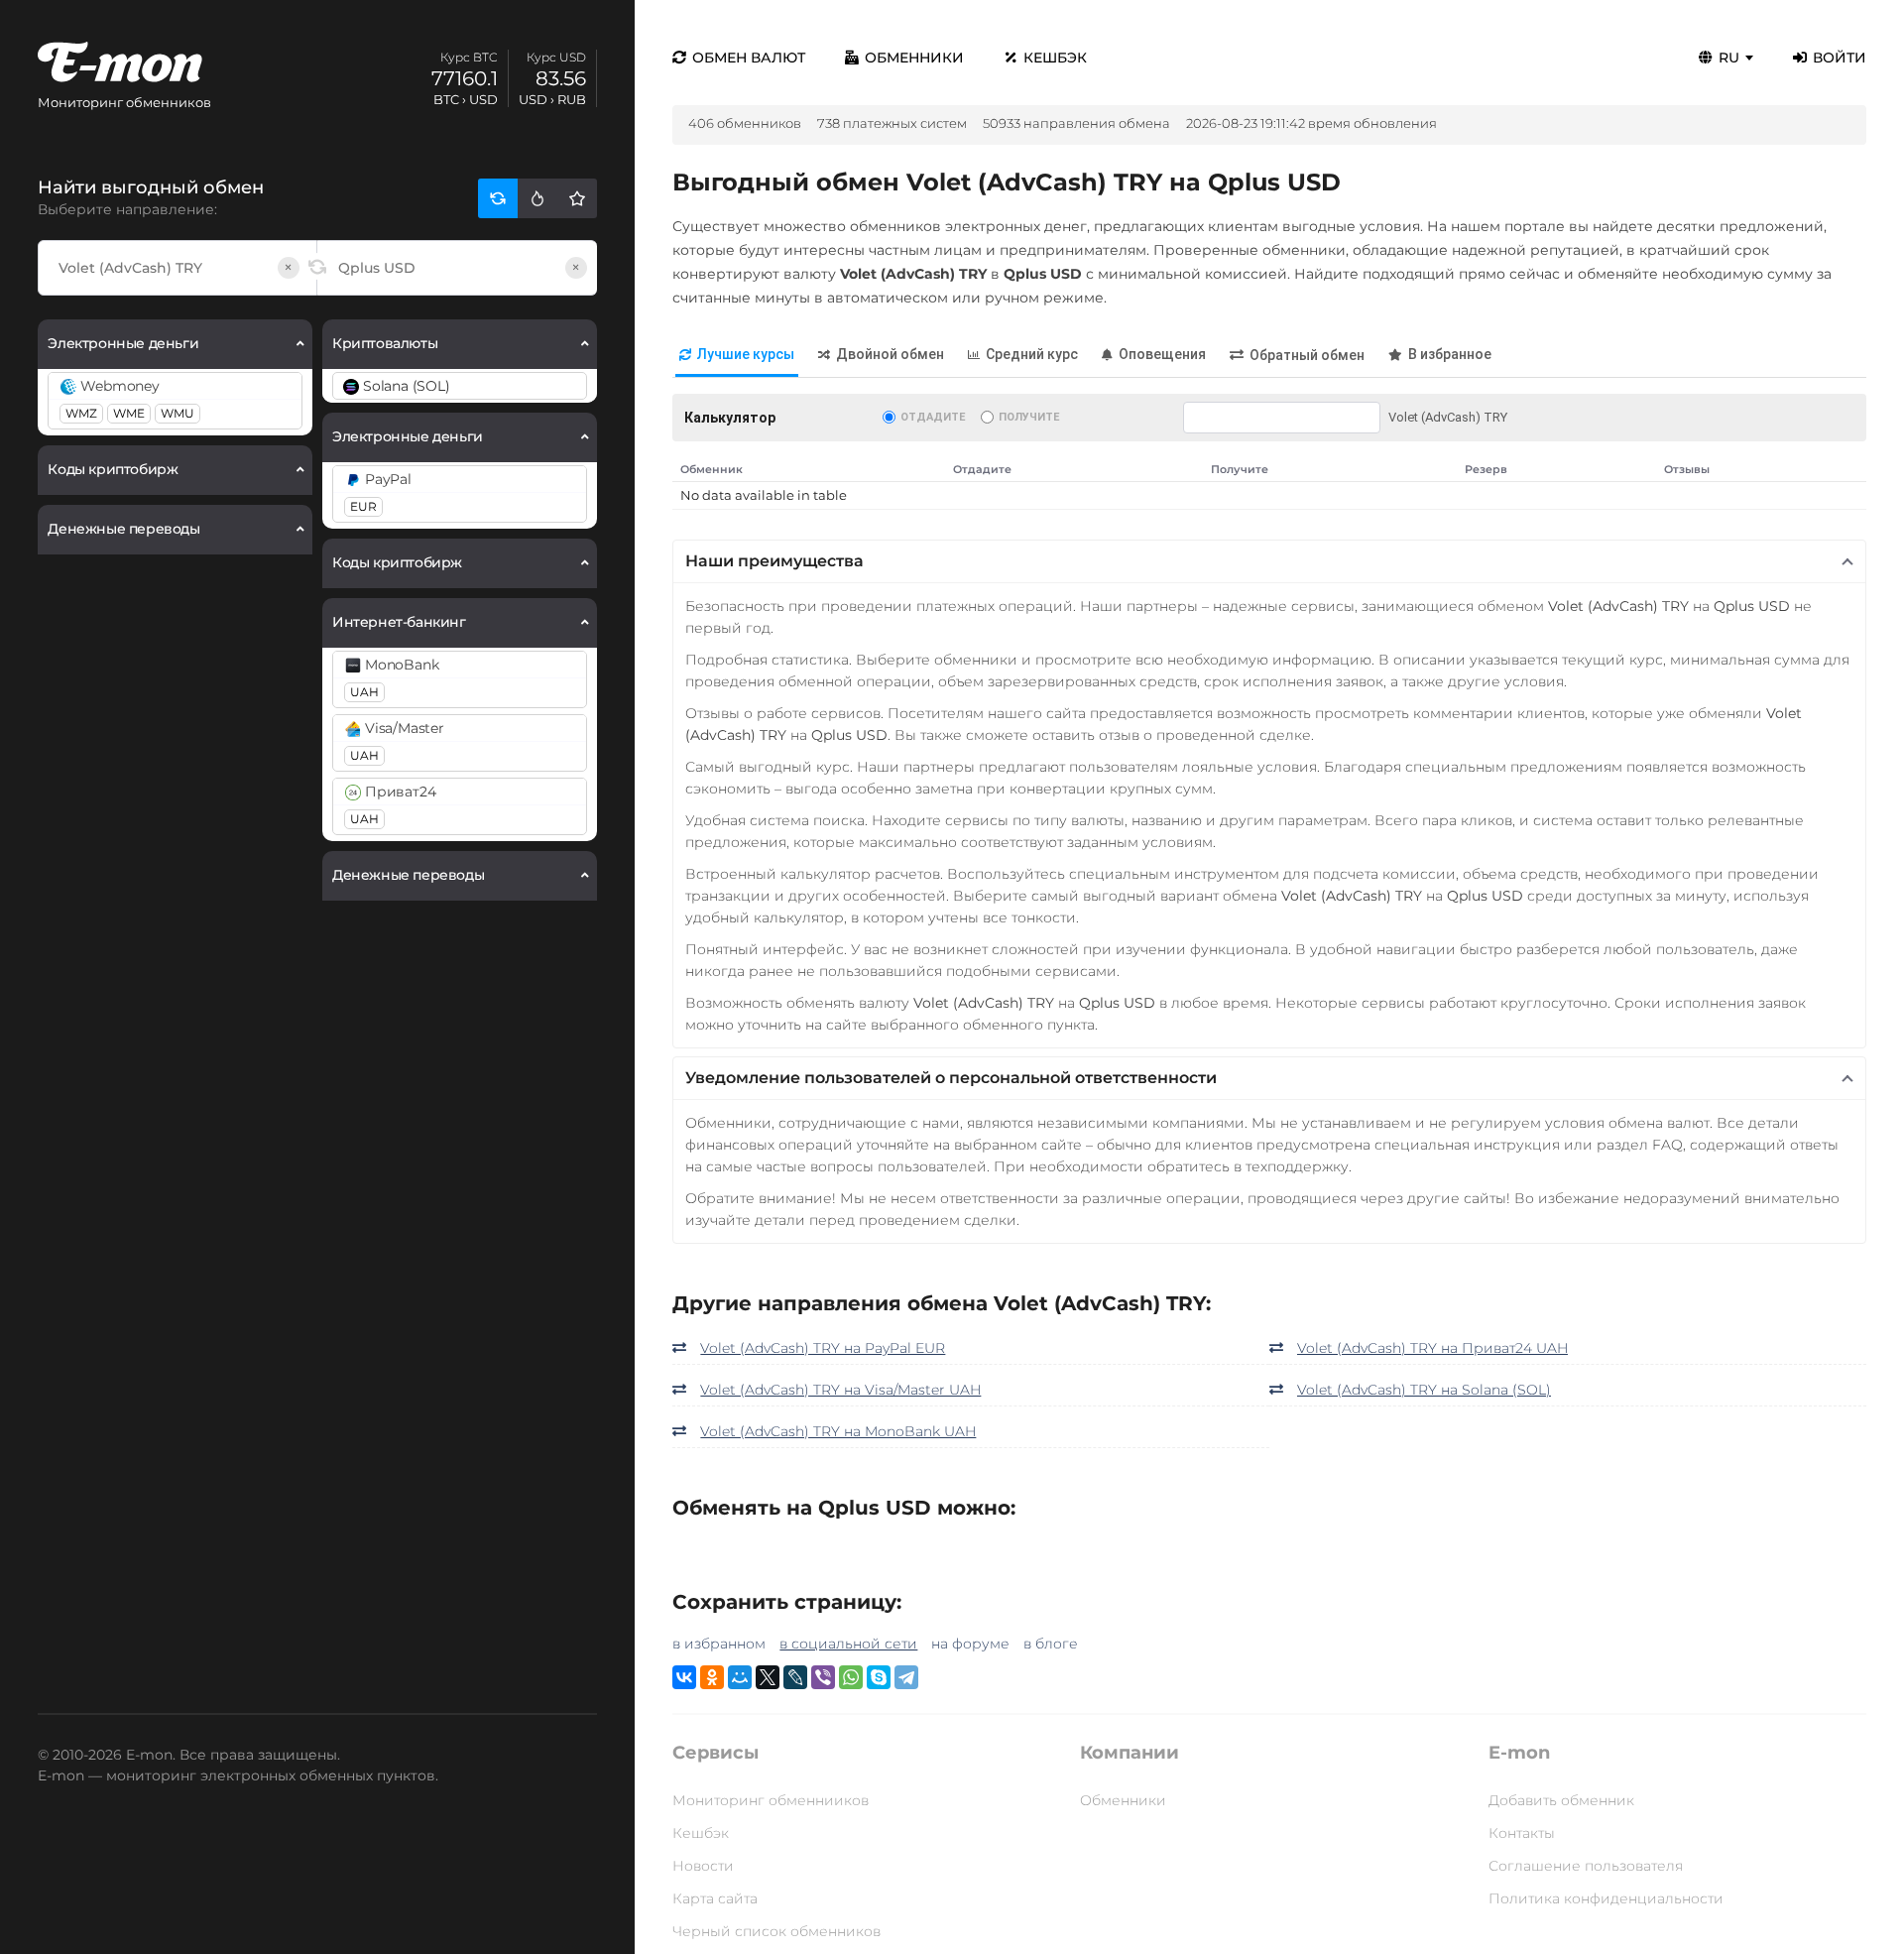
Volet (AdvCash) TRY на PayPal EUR (823, 1348)
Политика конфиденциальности (1606, 1898)
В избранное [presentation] (1450, 354)
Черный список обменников (776, 1931)
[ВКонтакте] (684, 1677)
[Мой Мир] (740, 1677)
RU (1729, 58)
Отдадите (933, 417)
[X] (768, 1677)
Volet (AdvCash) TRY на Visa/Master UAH (840, 1390)
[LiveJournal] (795, 1677)
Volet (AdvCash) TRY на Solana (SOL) (1424, 1390)
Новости (703, 1866)
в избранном (719, 1644)
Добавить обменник (1561, 1800)
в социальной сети (848, 1644)
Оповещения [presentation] (1162, 354)
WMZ (81, 413)
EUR (363, 506)
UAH (364, 692)
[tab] (737, 356)
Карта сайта (715, 1898)
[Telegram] (906, 1677)
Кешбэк (1055, 58)
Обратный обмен (1307, 355)
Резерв (1486, 469)
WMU (178, 413)
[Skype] (879, 1677)
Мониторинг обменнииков (771, 1800)
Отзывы (1687, 469)
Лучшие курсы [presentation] (746, 354)
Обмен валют (749, 58)
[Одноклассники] (712, 1677)
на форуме (970, 1644)
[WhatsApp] (851, 1677)
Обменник (712, 469)
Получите (1029, 417)
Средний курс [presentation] (1032, 354)
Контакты (1522, 1833)
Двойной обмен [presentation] (890, 354)
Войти (1840, 58)
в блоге (1051, 1644)
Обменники (914, 58)
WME (129, 413)
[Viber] (823, 1677)
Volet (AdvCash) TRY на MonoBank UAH (838, 1431)
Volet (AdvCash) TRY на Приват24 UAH (1432, 1348)
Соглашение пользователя (1586, 1866)
